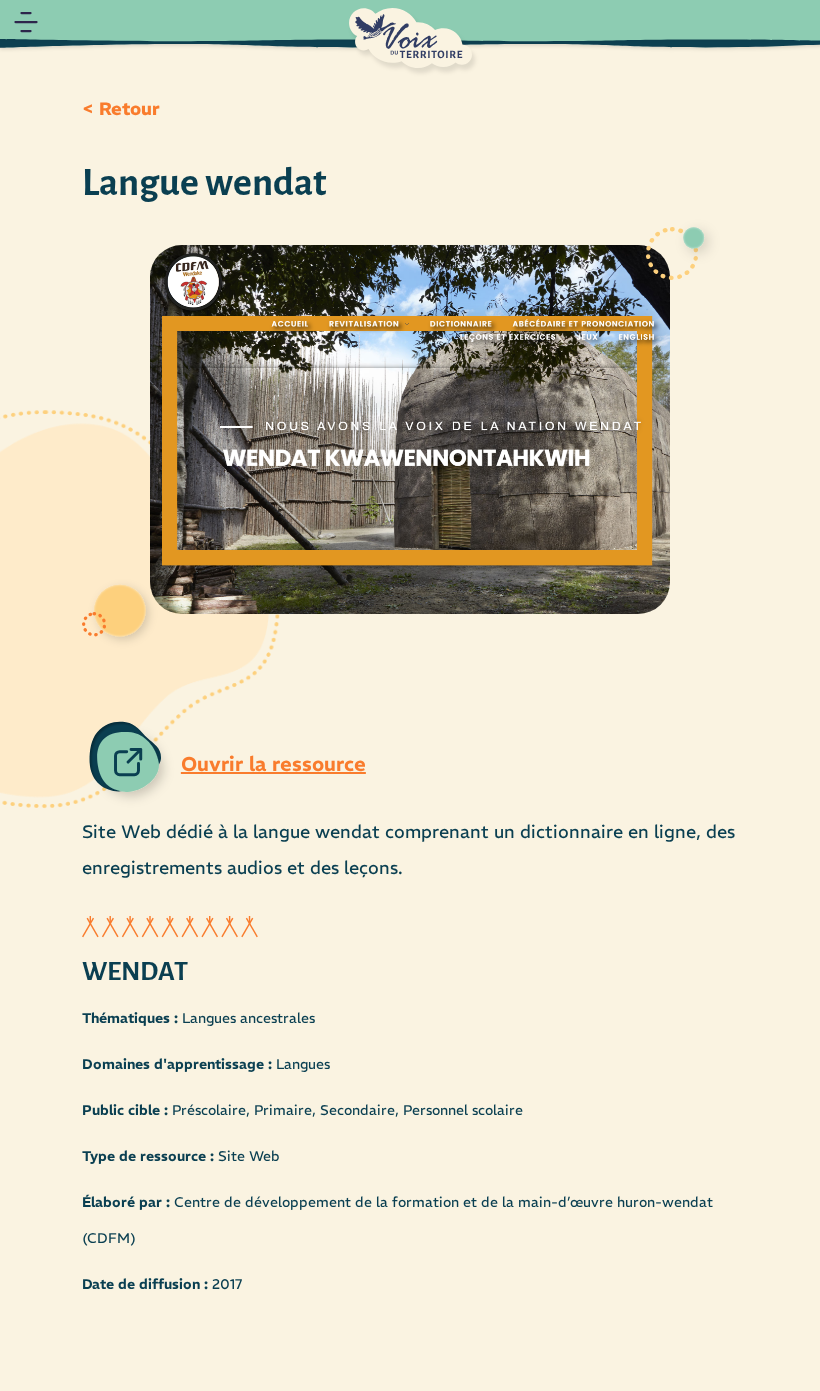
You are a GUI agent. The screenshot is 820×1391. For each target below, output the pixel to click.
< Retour (121, 108)
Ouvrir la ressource (273, 763)
